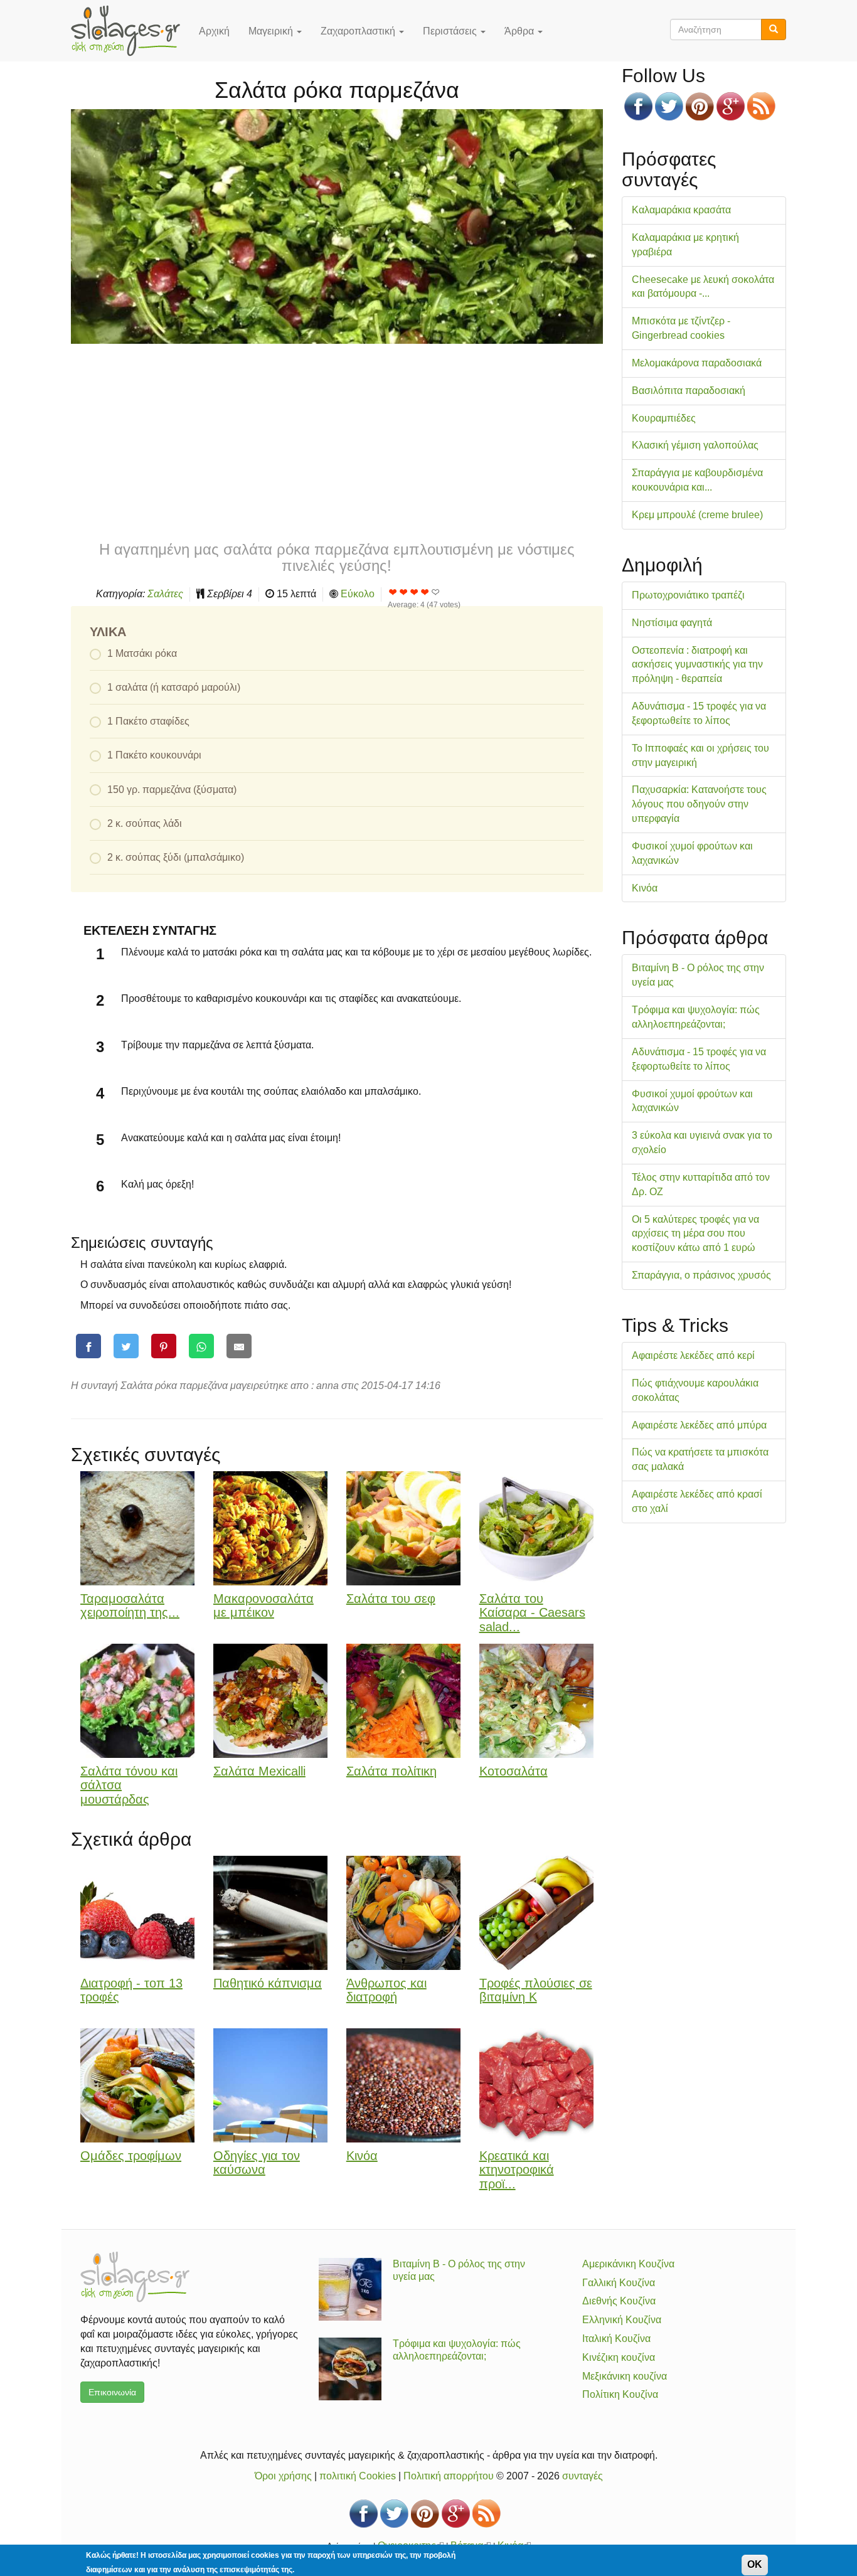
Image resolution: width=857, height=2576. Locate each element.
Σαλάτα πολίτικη (391, 1771)
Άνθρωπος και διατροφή (386, 1990)
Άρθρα (520, 31)
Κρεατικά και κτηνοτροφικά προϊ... (517, 2170)
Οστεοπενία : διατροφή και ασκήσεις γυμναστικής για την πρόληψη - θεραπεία (697, 665)
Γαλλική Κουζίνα (619, 2283)
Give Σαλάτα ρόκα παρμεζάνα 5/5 (436, 592)
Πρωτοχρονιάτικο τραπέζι (688, 595)
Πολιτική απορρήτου (449, 2476)
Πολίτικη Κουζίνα (620, 2394)
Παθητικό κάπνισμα (268, 1983)
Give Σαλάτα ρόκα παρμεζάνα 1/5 (393, 592)
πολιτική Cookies (358, 2476)
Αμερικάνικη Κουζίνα (628, 2264)
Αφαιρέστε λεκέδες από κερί (693, 1355)
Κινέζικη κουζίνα (619, 2357)
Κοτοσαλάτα (514, 1771)
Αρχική (214, 31)
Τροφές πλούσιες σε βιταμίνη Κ (536, 1990)
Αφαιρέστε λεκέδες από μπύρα (699, 1425)
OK (755, 2564)
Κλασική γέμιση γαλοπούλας (695, 445)
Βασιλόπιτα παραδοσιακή (689, 391)
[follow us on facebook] (638, 106)
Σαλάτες (165, 594)
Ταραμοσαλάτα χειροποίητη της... (130, 1606)
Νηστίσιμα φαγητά (672, 623)
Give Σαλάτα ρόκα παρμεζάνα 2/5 (404, 592)
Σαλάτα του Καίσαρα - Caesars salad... (532, 1613)
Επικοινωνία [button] (112, 2392)
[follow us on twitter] (669, 106)
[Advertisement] (337, 441)
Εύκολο (358, 594)
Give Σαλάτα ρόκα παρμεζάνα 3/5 (414, 592)
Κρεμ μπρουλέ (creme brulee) (697, 515)
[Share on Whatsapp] (201, 1346)
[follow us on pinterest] (700, 106)
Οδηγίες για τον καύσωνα (257, 2163)
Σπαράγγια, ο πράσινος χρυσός (701, 1275)
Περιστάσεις (451, 31)
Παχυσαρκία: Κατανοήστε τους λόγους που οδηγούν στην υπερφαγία (699, 804)
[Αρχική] (130, 31)
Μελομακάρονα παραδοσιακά (697, 363)
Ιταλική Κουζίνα (616, 2339)
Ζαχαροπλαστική (359, 31)
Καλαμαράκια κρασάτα (681, 210)
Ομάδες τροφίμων (131, 2156)
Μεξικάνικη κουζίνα (625, 2376)
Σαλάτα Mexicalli (259, 1771)
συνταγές (583, 2476)
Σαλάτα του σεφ (391, 1599)
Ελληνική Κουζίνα (622, 2320)
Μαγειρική (272, 31)
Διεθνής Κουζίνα (619, 2301)
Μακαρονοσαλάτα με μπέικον (263, 1606)
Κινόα (362, 2156)
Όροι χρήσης (283, 2476)
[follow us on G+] (731, 106)
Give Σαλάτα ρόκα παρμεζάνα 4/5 (425, 592)
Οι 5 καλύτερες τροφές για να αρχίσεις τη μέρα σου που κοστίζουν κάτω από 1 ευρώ (695, 1234)
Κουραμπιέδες (664, 418)
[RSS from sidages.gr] (761, 106)
